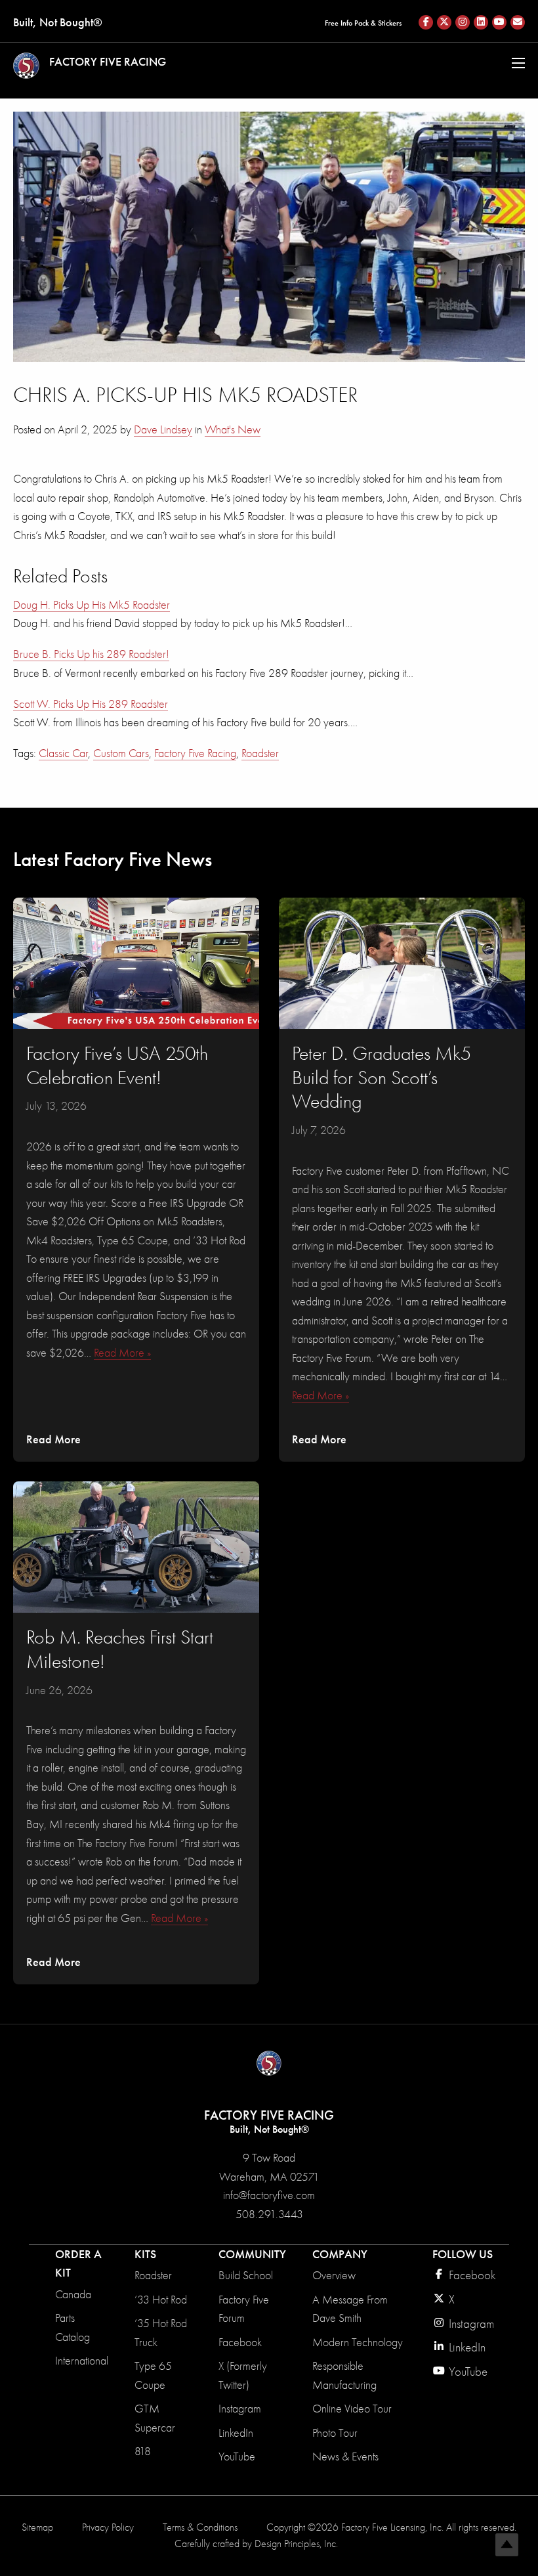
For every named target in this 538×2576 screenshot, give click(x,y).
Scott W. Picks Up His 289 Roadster (91, 704)
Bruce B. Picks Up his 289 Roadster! (91, 654)
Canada (73, 2294)
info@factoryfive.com (269, 2195)
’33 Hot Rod (161, 2300)
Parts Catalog (72, 2327)
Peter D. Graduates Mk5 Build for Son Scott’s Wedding (382, 1078)
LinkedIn (236, 2433)
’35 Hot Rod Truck (161, 2333)
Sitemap (37, 2527)
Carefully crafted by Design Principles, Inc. (256, 2544)
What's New (233, 429)
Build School (246, 2275)
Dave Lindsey (163, 429)
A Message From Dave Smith (350, 2309)
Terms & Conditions (200, 2527)
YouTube (237, 2456)
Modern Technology (358, 2342)
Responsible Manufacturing (344, 2375)
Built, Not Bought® (58, 22)
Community (252, 2254)
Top (507, 2545)
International (82, 2361)
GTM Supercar (155, 2418)
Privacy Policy (108, 2527)
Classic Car (63, 753)
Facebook (240, 2342)
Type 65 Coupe (153, 2375)
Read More (53, 1439)
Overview (334, 2275)
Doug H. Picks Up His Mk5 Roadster (92, 605)
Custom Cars (121, 753)
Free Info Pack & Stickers (363, 23)
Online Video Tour (352, 2409)
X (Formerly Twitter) (243, 2375)
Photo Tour (335, 2433)
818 (143, 2451)
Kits (145, 2254)
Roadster (260, 753)
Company (340, 2254)
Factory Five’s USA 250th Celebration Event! (117, 1066)
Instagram (240, 2409)
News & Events (345, 2456)
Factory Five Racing (195, 753)
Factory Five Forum (244, 2309)
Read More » (122, 1353)
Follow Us (463, 2254)
